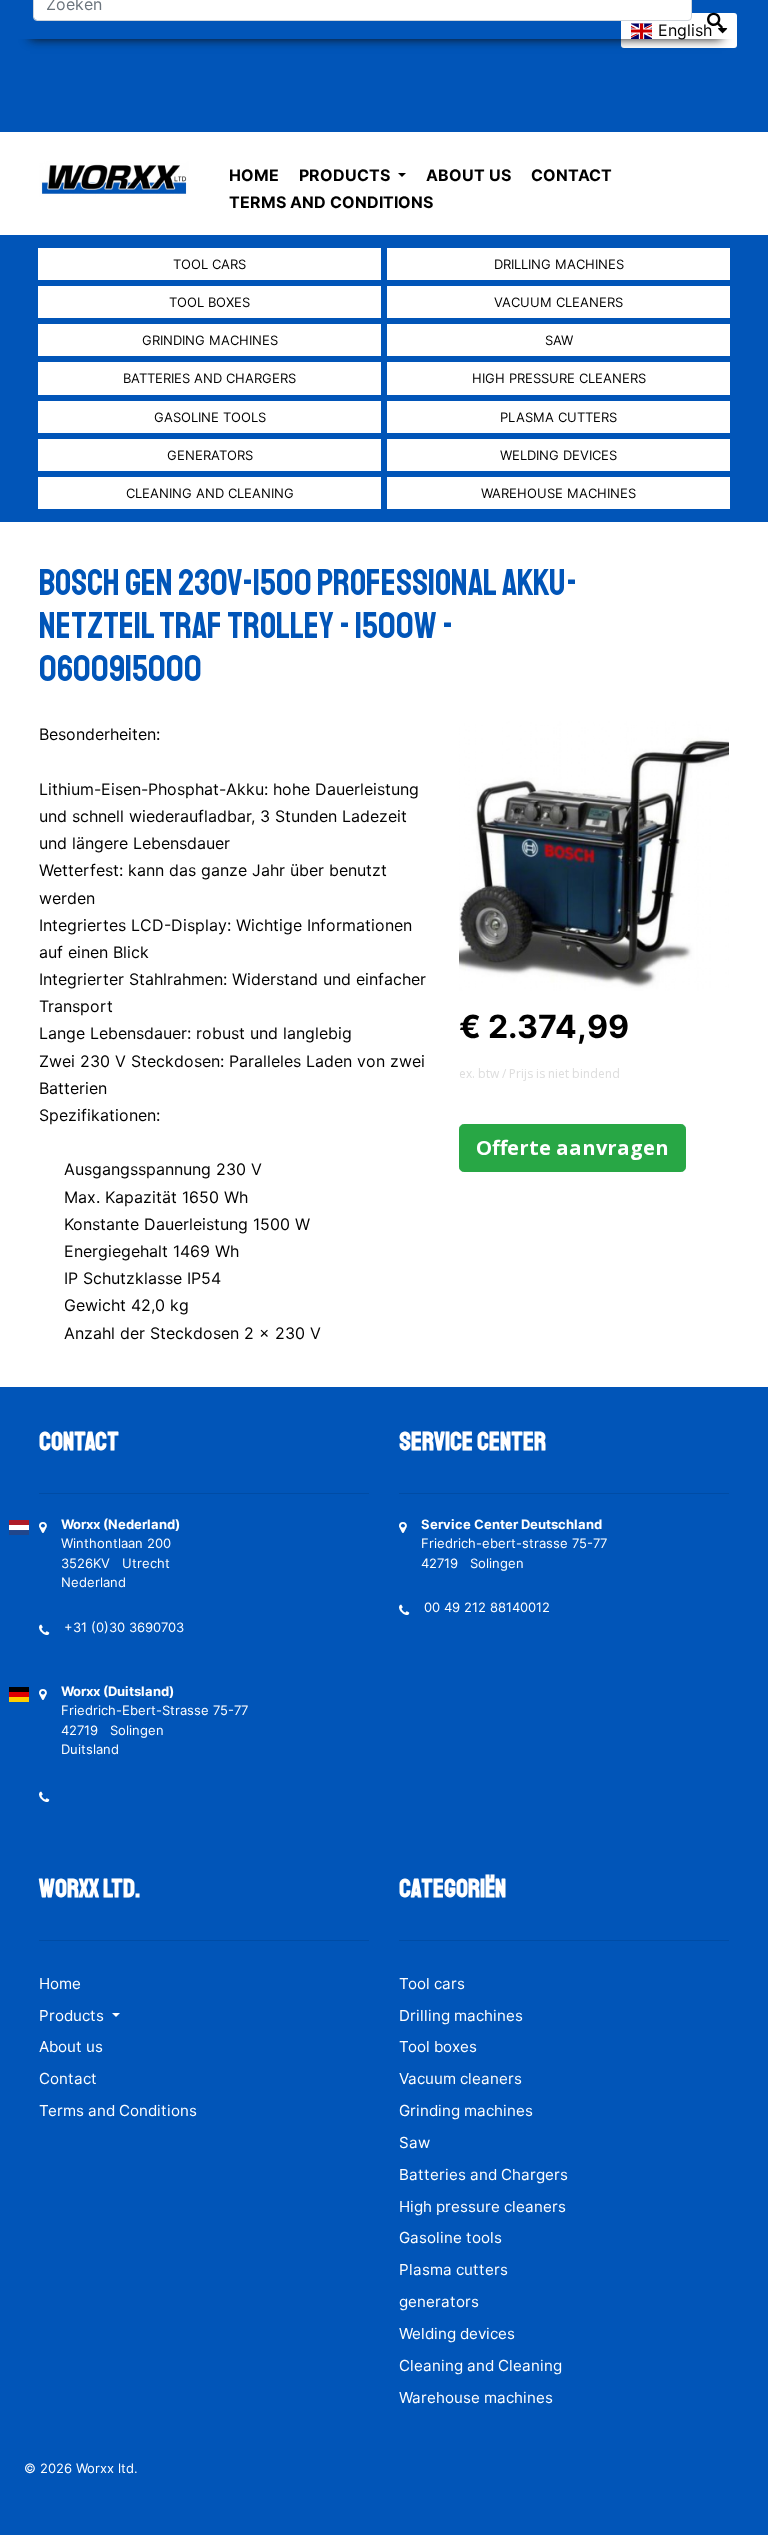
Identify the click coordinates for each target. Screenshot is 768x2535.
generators (210, 455)
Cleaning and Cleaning (210, 493)
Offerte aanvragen (572, 1147)
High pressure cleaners (559, 378)
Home (254, 175)
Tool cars (209, 264)
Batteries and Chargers (209, 378)
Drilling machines (559, 264)
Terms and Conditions (331, 202)
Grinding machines (210, 340)
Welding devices (558, 455)
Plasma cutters (558, 417)
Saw (559, 340)
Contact (571, 175)
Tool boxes (209, 302)
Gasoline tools (210, 417)
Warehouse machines (558, 493)
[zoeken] (715, 20)
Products (346, 175)
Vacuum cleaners (558, 302)
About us (468, 175)
